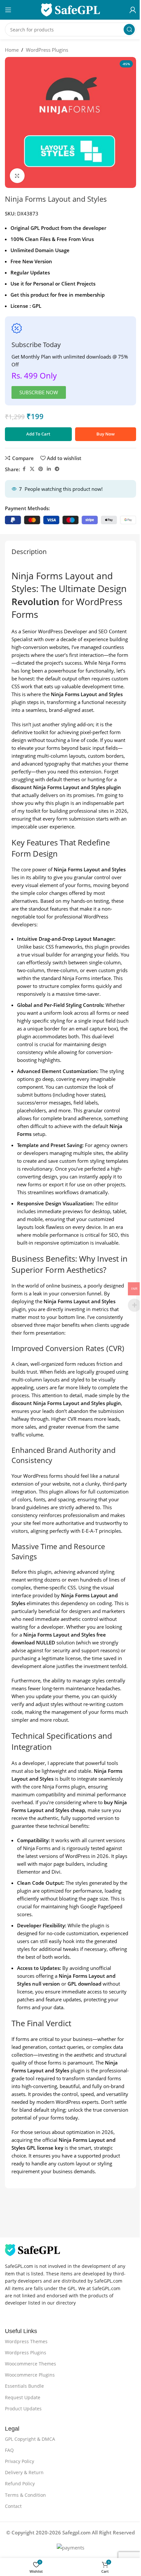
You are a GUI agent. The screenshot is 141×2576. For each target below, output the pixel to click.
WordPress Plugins (47, 50)
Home (12, 50)
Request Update (23, 2397)
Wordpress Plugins (26, 2353)
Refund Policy (20, 2483)
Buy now (106, 434)
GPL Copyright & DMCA (30, 2439)
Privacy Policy (20, 2461)
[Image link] (32, 2250)
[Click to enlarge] (17, 176)
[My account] (133, 10)
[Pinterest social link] (41, 469)
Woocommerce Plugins (30, 2375)
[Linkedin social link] (49, 469)
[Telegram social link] (57, 469)
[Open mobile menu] (8, 10)
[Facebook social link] (24, 469)
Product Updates (23, 2409)
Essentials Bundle (24, 2386)
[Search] (129, 29)
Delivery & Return (24, 2472)
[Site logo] (70, 9)
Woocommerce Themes (30, 2364)
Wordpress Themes (26, 2341)
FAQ (9, 2450)
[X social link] (32, 469)
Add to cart (38, 434)
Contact (13, 2506)
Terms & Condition (25, 2495)
